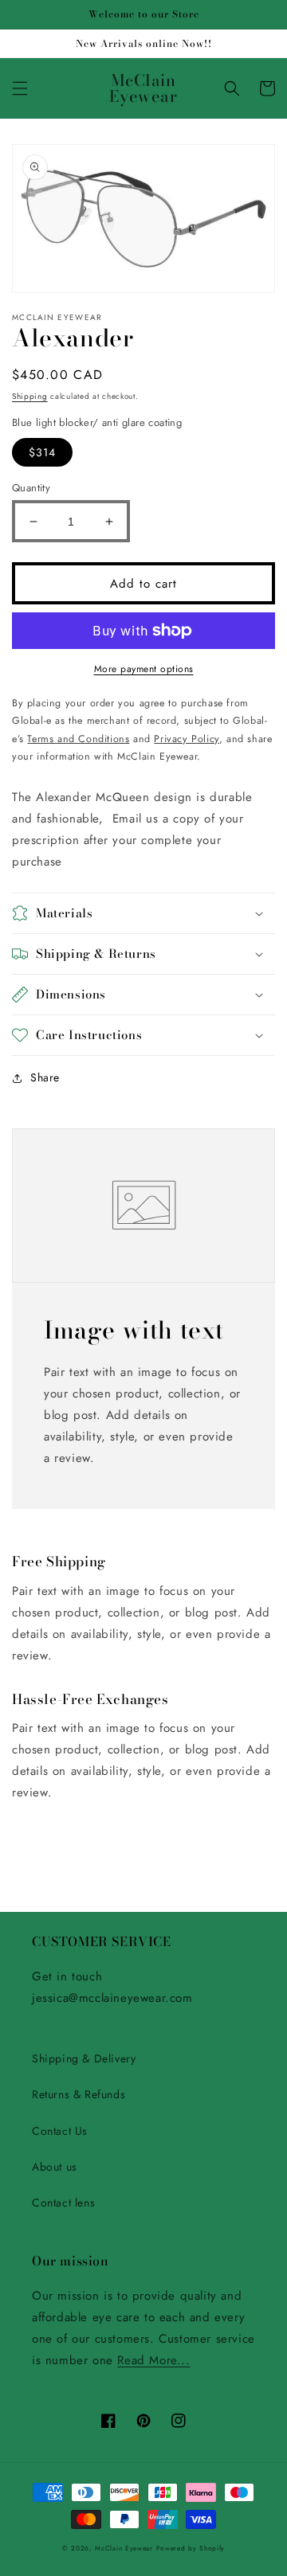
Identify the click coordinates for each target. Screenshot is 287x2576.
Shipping (30, 396)
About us (55, 2167)
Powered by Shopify (191, 2548)
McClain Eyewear (124, 2548)
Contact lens (63, 2203)
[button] (20, 88)
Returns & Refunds (79, 2094)
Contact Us (60, 2131)
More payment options (144, 669)
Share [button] (45, 1077)
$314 (42, 452)
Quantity (31, 488)
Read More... (153, 2360)
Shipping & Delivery (84, 2058)
